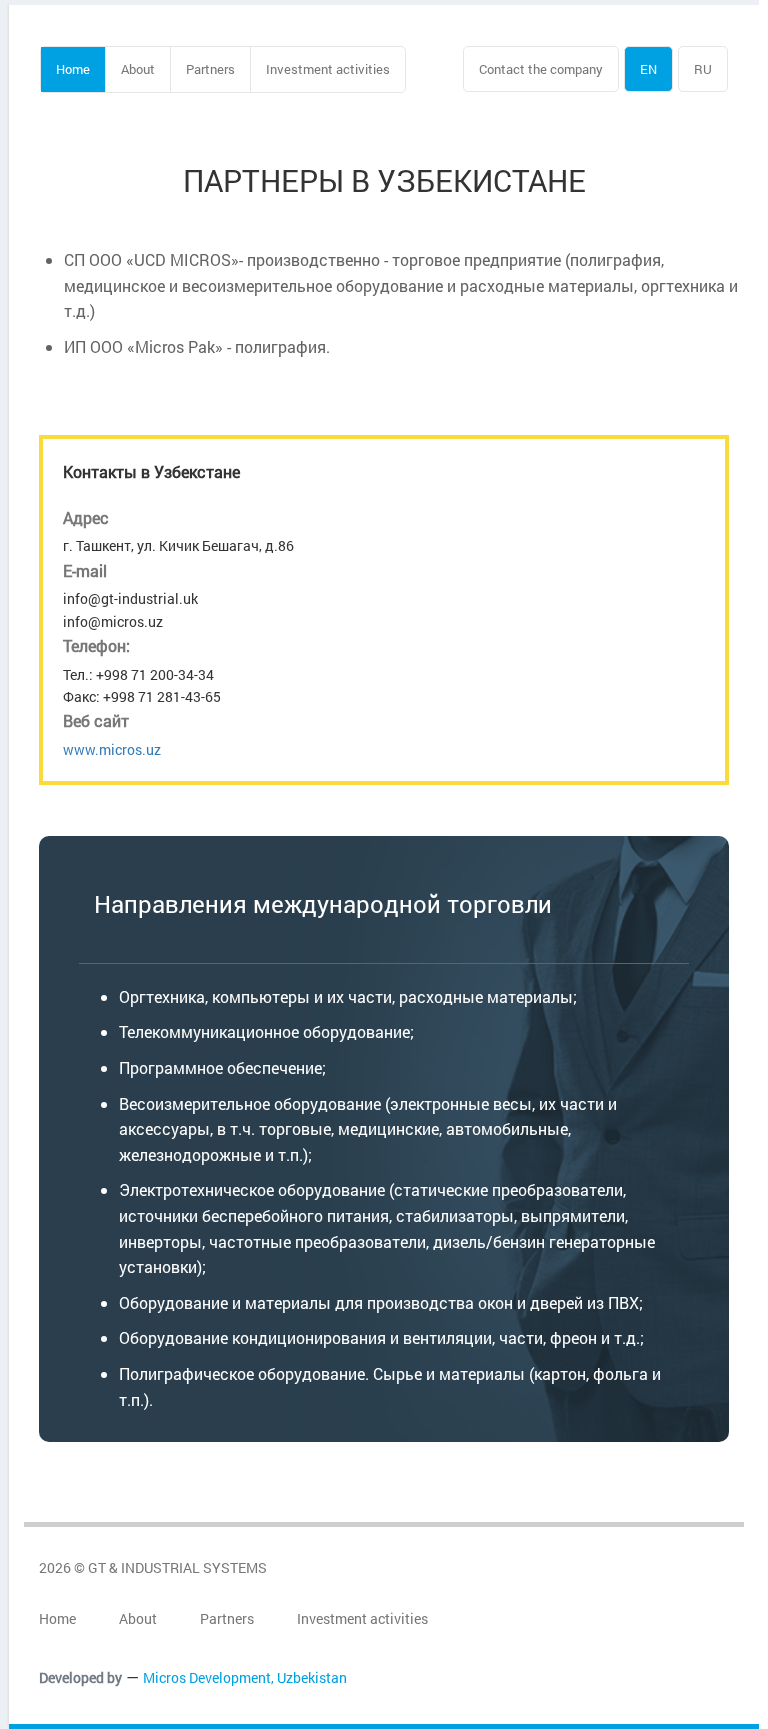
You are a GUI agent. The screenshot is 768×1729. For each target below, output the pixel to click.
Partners (210, 69)
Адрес (86, 517)
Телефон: (96, 645)
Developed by (80, 1677)
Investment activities (328, 69)
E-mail (85, 570)
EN (648, 69)
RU (703, 69)
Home (73, 69)
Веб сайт (96, 720)
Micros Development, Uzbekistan (245, 1677)
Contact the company (541, 69)
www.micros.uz (112, 749)
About (138, 69)
